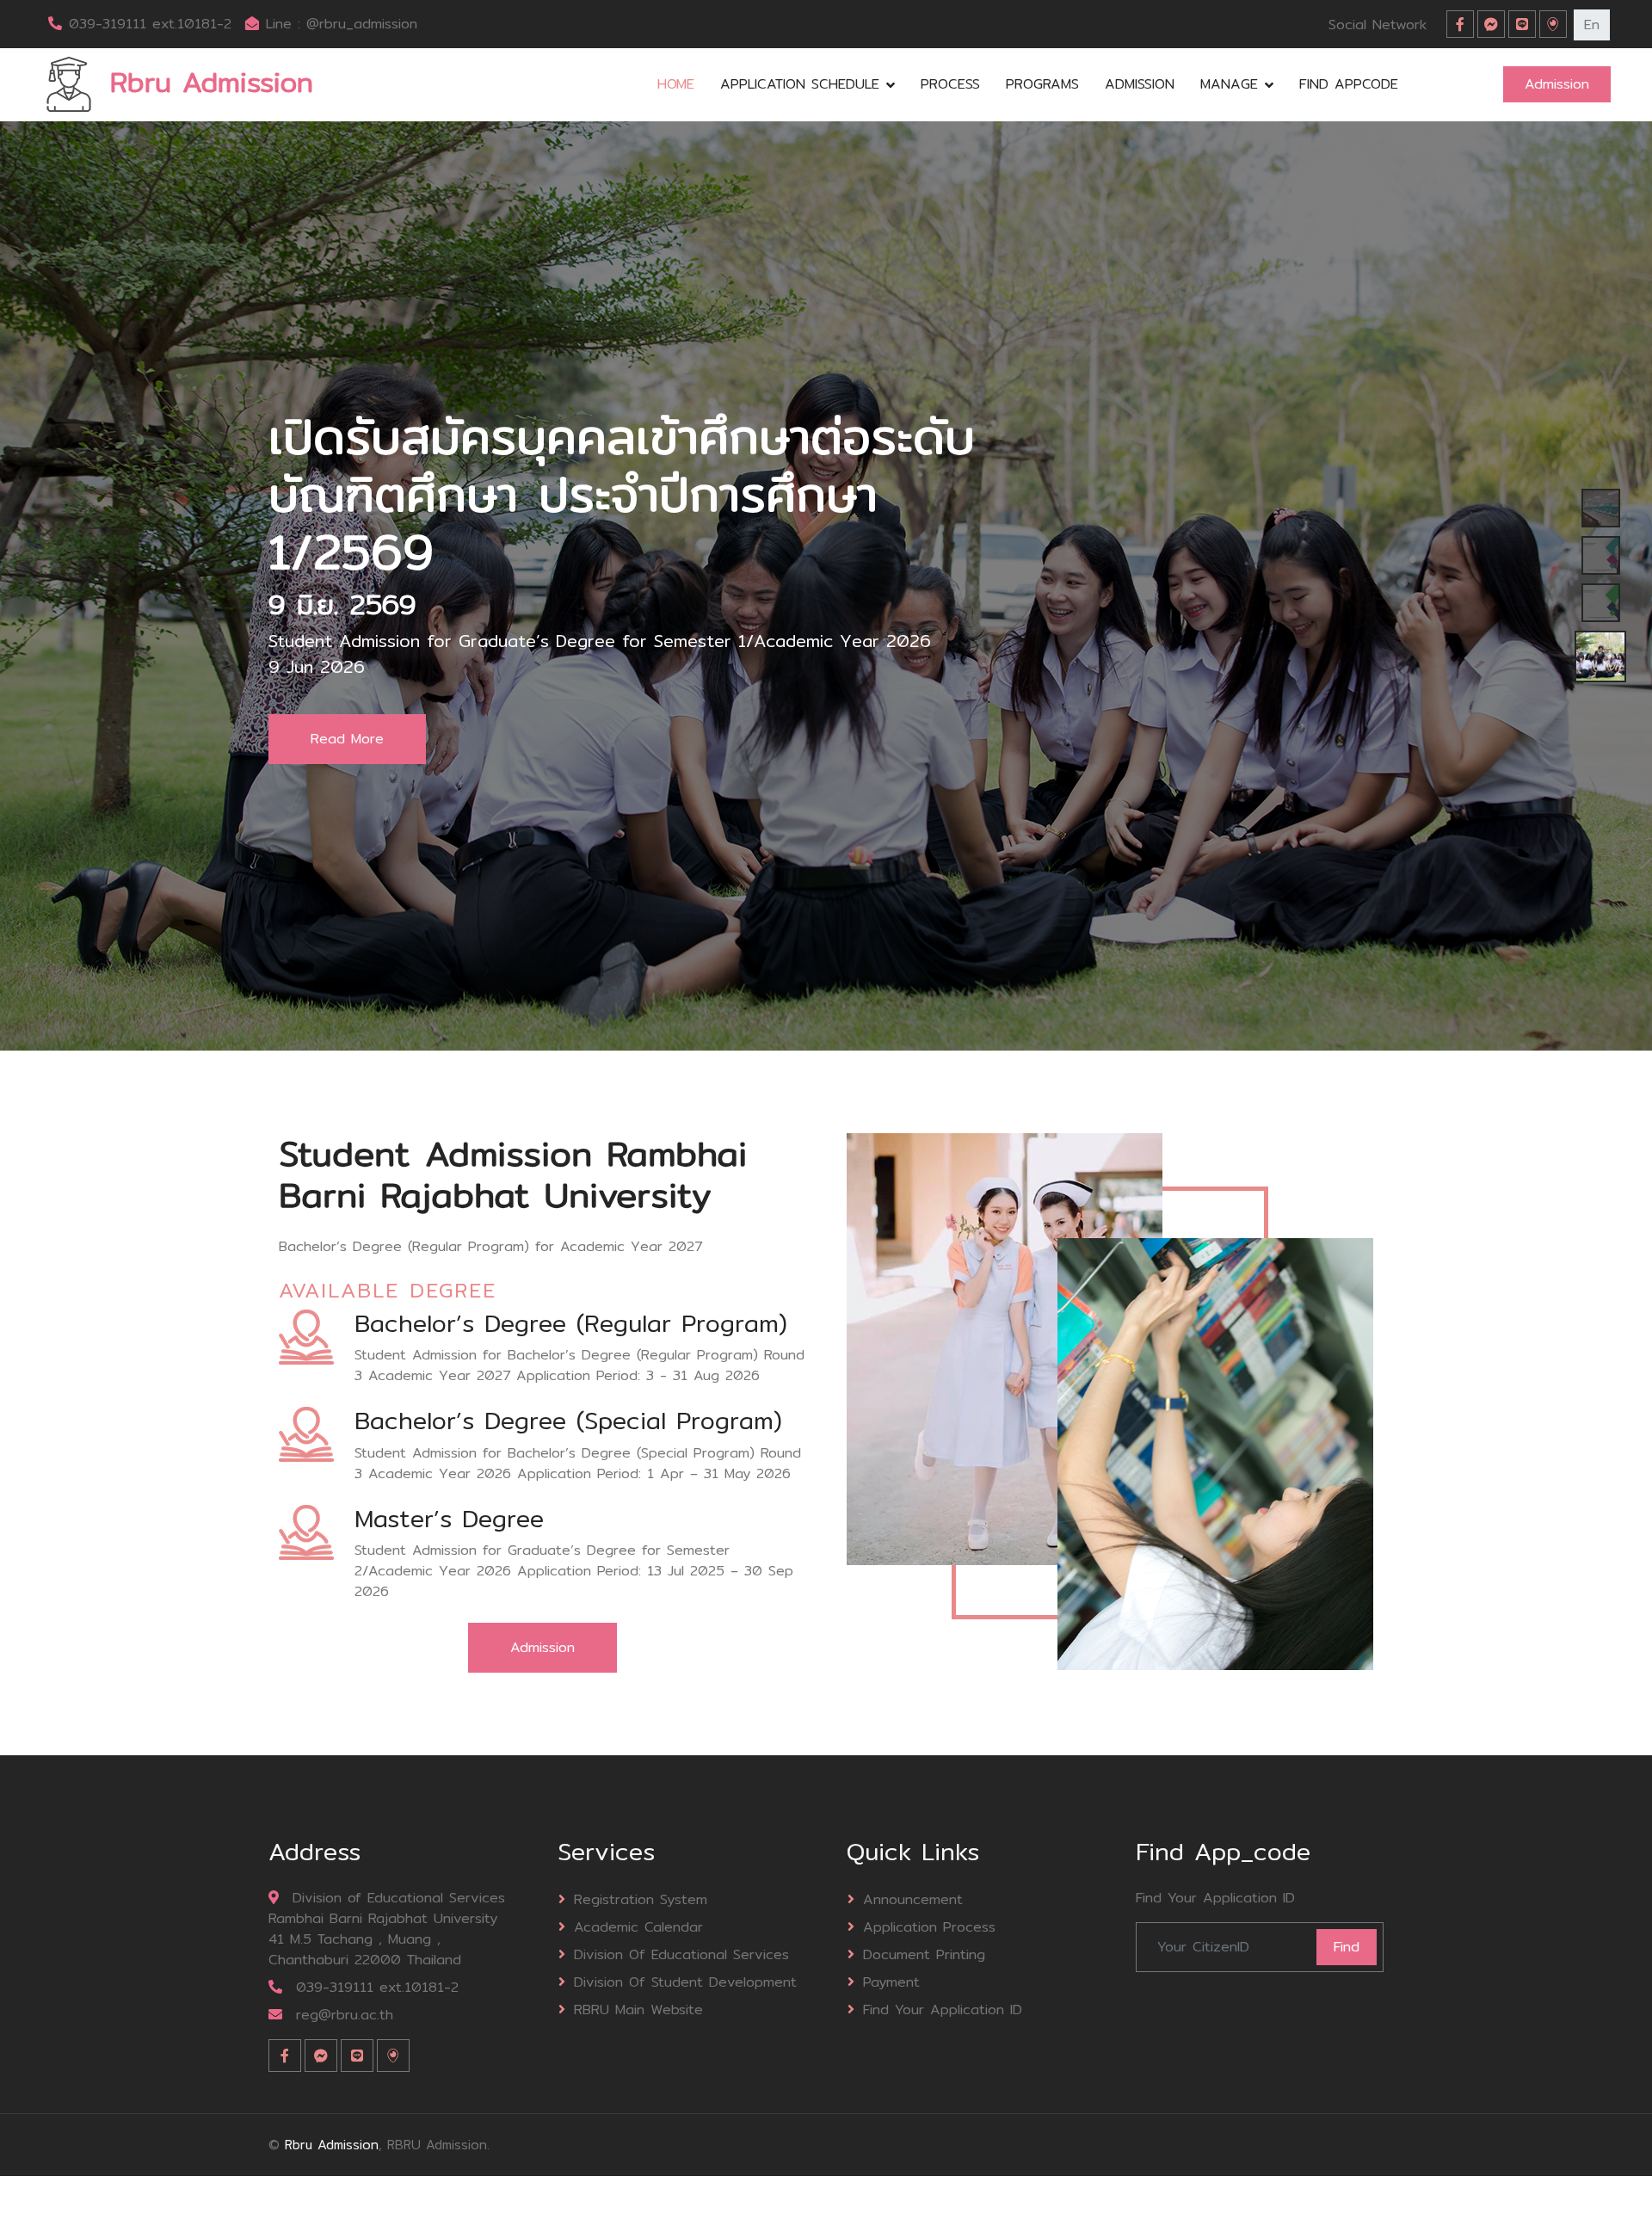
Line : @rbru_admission (342, 24)
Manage (1229, 84)
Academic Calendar (638, 1927)
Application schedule (800, 84)
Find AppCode (1349, 84)
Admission (1140, 84)
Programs (1042, 84)
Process (950, 84)
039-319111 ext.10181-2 (150, 24)
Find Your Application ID (943, 2010)
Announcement (913, 1899)
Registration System (641, 1899)
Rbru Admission (332, 2145)
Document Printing (924, 1954)
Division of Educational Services (681, 1954)
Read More (347, 752)
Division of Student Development (685, 1982)
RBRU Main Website (638, 2010)
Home (676, 84)
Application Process (929, 1927)
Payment (891, 1982)
